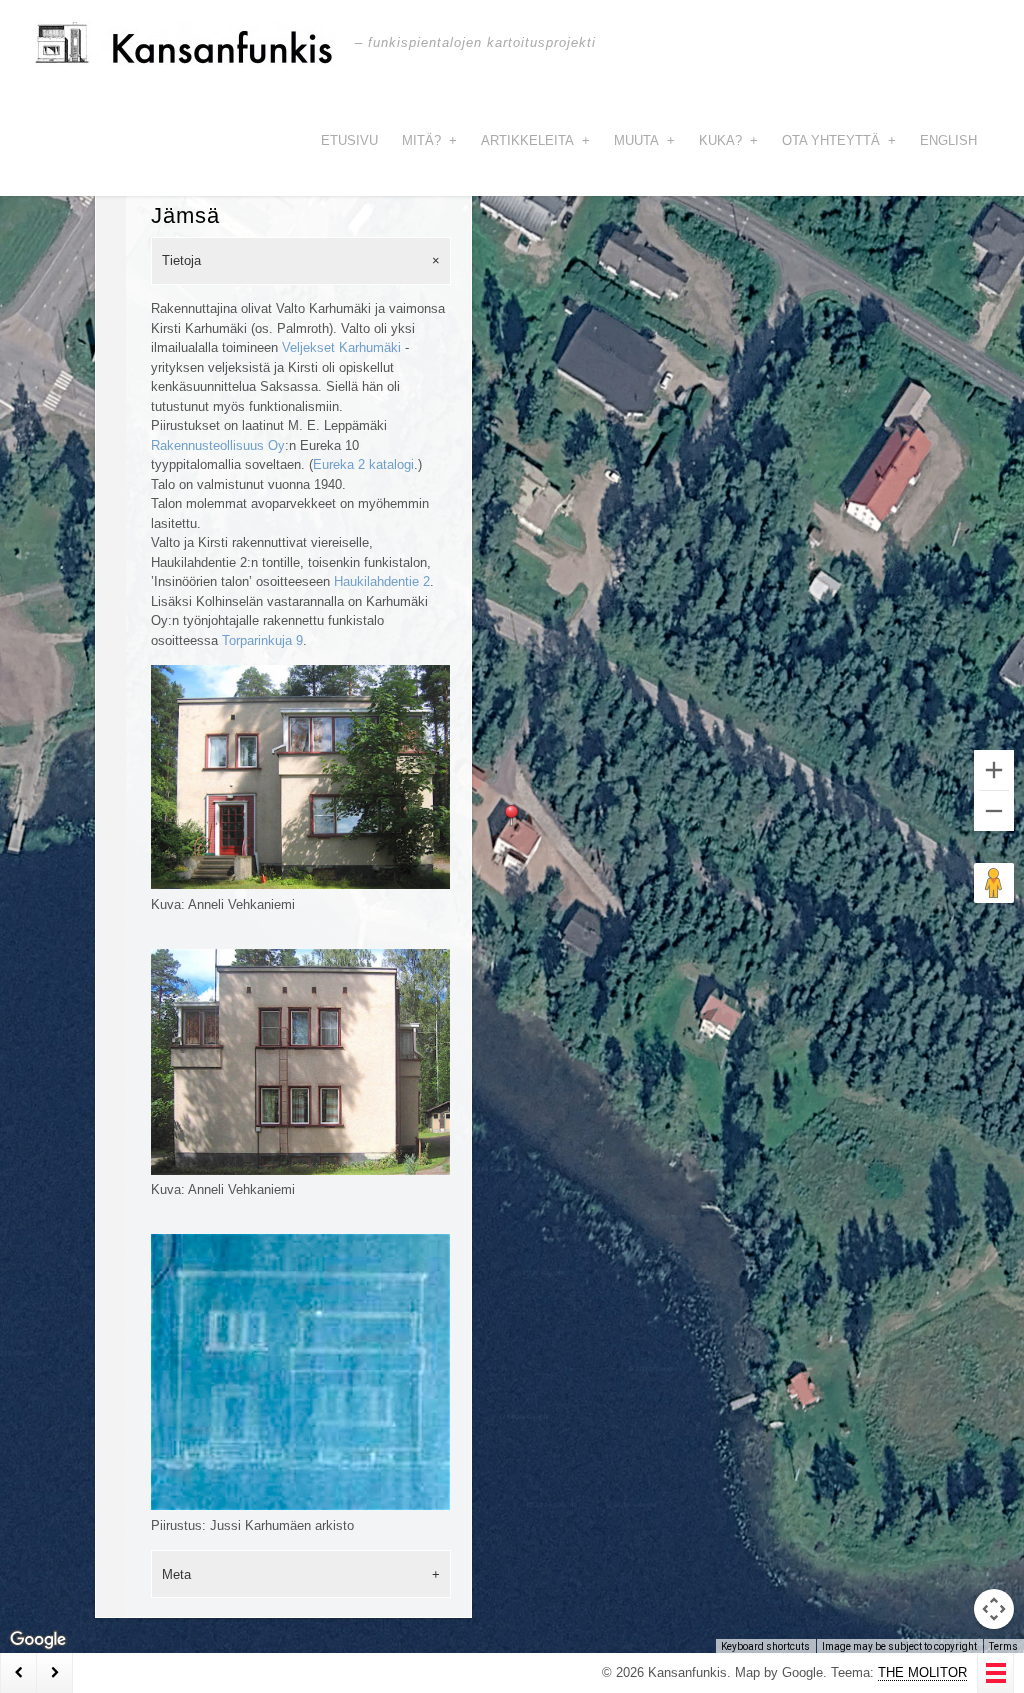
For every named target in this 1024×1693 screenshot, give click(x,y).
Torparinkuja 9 (262, 640)
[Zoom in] (994, 770)
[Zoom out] (994, 811)
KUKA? (728, 140)
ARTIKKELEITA (535, 140)
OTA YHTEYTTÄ (839, 140)
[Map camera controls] (994, 1609)
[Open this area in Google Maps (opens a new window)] (38, 1640)
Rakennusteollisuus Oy (218, 445)
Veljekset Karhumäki (341, 347)
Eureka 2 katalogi (363, 464)
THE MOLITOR (922, 1672)
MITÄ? (429, 140)
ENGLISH (948, 140)
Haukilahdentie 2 (382, 581)
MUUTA (644, 140)
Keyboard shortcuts (765, 1646)
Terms (1003, 1646)
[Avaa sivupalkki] (995, 1673)
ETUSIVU (349, 140)
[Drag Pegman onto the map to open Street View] (994, 883)
